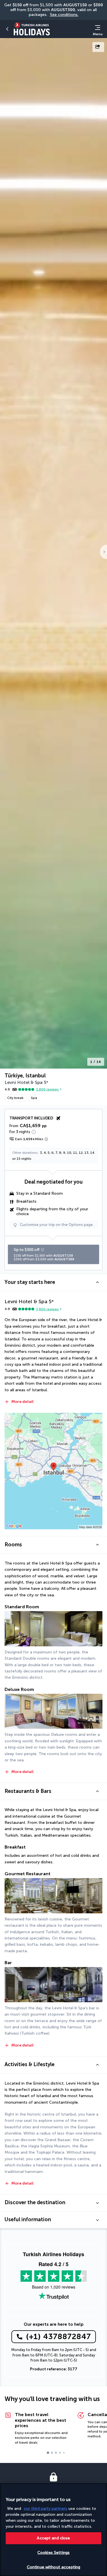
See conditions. (64, 15)
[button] (53, 1282)
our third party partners (46, 2509)
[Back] (7, 29)
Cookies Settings (53, 2553)
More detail (23, 1402)
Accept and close (53, 2538)
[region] (53, 2530)
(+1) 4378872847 (58, 2337)
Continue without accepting (54, 2567)
